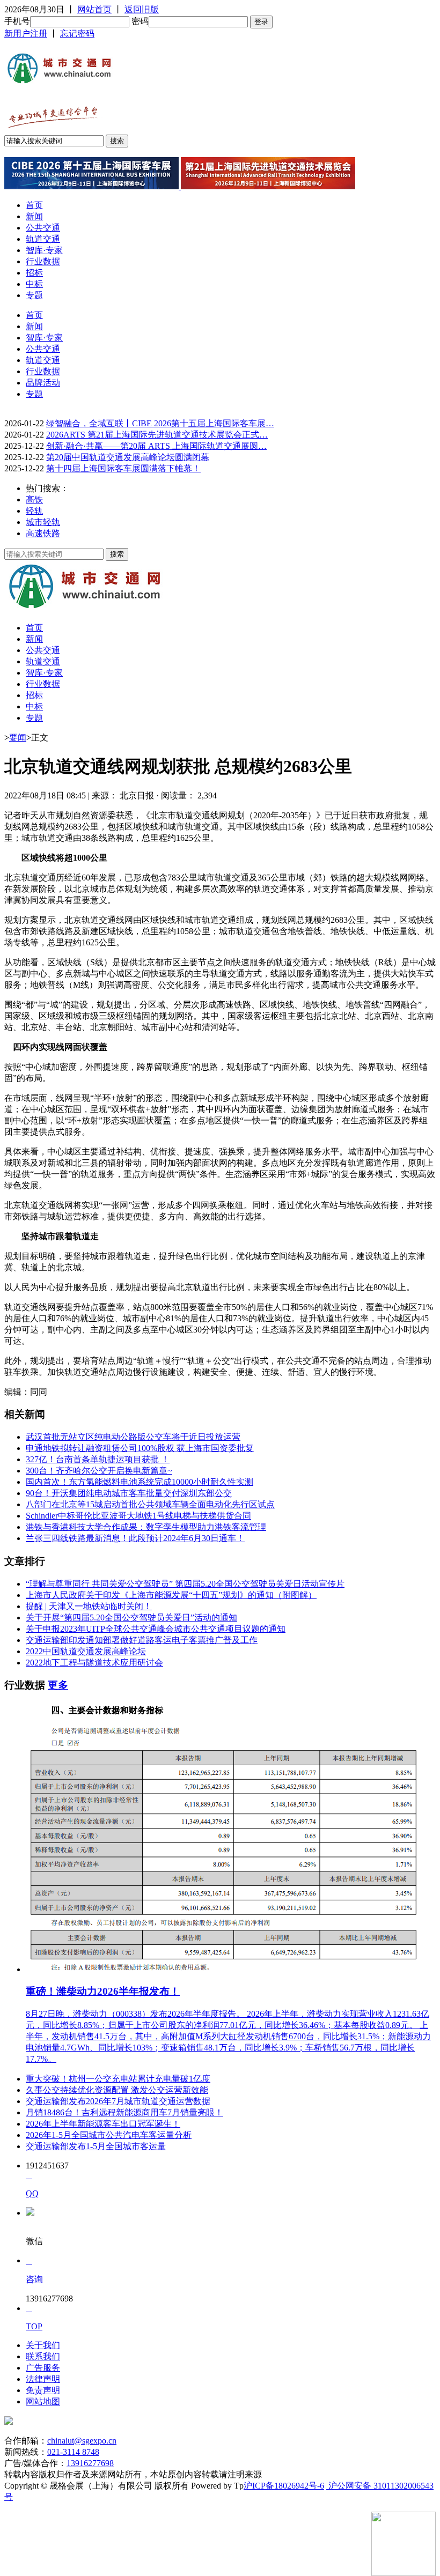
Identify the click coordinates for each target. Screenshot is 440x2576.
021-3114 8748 (73, 2452)
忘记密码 (77, 34)
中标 (34, 284)
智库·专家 (44, 250)
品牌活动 (43, 383)
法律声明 (43, 2379)
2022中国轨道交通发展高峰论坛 (86, 1651)
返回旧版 (142, 9)
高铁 (34, 499)
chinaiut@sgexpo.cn (82, 2441)
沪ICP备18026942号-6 (284, 2486)
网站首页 (94, 9)
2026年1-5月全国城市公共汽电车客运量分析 (109, 2135)
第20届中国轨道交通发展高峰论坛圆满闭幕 (128, 457)
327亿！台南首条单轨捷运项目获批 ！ (98, 1459)
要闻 (18, 738)
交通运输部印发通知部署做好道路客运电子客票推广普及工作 (142, 1640)
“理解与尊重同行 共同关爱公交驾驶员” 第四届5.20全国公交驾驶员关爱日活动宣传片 (185, 1584)
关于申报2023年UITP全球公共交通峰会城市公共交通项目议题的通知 (156, 1629)
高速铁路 (43, 533)
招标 (34, 273)
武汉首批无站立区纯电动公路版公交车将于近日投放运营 (133, 1437)
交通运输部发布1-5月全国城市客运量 (96, 2146)
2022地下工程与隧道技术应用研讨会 (94, 1663)
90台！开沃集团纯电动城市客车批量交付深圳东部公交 (129, 1493)
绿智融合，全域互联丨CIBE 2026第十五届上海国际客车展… (160, 423)
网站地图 (43, 2401)
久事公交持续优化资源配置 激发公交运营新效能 (117, 2090)
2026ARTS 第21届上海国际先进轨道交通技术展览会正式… (157, 435)
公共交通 (43, 228)
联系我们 (43, 2356)
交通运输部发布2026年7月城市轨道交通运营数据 (118, 2101)
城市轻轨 (43, 522)
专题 (34, 295)
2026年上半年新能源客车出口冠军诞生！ (103, 2124)
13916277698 (90, 2463)
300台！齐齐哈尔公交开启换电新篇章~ (99, 1471)
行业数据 (43, 261)
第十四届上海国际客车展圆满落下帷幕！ (123, 468)
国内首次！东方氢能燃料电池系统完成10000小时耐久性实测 (140, 1482)
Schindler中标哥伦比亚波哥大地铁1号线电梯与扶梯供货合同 (138, 1516)
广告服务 (43, 2368)
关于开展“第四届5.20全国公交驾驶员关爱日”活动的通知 (131, 1618)
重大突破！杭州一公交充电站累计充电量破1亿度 (118, 2079)
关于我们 (43, 2345)
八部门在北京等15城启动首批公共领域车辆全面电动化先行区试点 (150, 1504)
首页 (34, 205)
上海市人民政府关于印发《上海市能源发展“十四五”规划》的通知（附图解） (171, 1595)
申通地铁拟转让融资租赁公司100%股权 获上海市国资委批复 (140, 1448)
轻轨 (34, 511)
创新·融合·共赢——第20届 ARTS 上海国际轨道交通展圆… (156, 446)
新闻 (34, 216)
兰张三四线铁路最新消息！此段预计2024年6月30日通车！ (135, 1538)
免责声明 (43, 2390)
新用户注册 (26, 34)
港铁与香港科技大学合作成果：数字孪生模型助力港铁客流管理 (146, 1527)
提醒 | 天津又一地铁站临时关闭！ (89, 1606)
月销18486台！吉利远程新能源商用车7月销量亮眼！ (124, 2112)
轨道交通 (43, 239)
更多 (58, 1685)
